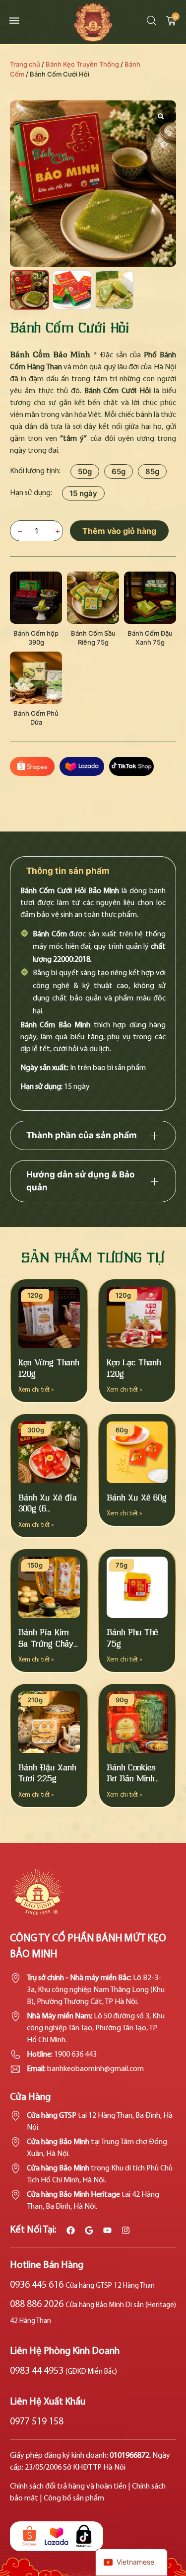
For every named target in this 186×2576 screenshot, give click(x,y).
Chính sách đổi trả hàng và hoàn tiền (68, 2487)
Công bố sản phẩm (74, 2498)
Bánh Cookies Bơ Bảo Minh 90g (131, 1779)
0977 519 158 (37, 2422)
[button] (12, 20)
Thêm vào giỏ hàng (119, 531)
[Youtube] (107, 2230)
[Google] (89, 2230)
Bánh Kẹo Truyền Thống (82, 64)
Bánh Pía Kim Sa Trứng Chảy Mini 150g (46, 1644)
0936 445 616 (82, 2285)
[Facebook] (71, 2230)
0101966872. (131, 2456)
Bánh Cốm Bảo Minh (50, 354)
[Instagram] (126, 2230)
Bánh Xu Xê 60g (137, 1498)
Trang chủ (25, 64)
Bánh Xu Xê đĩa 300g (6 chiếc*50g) (48, 1509)
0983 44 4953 (63, 2371)
